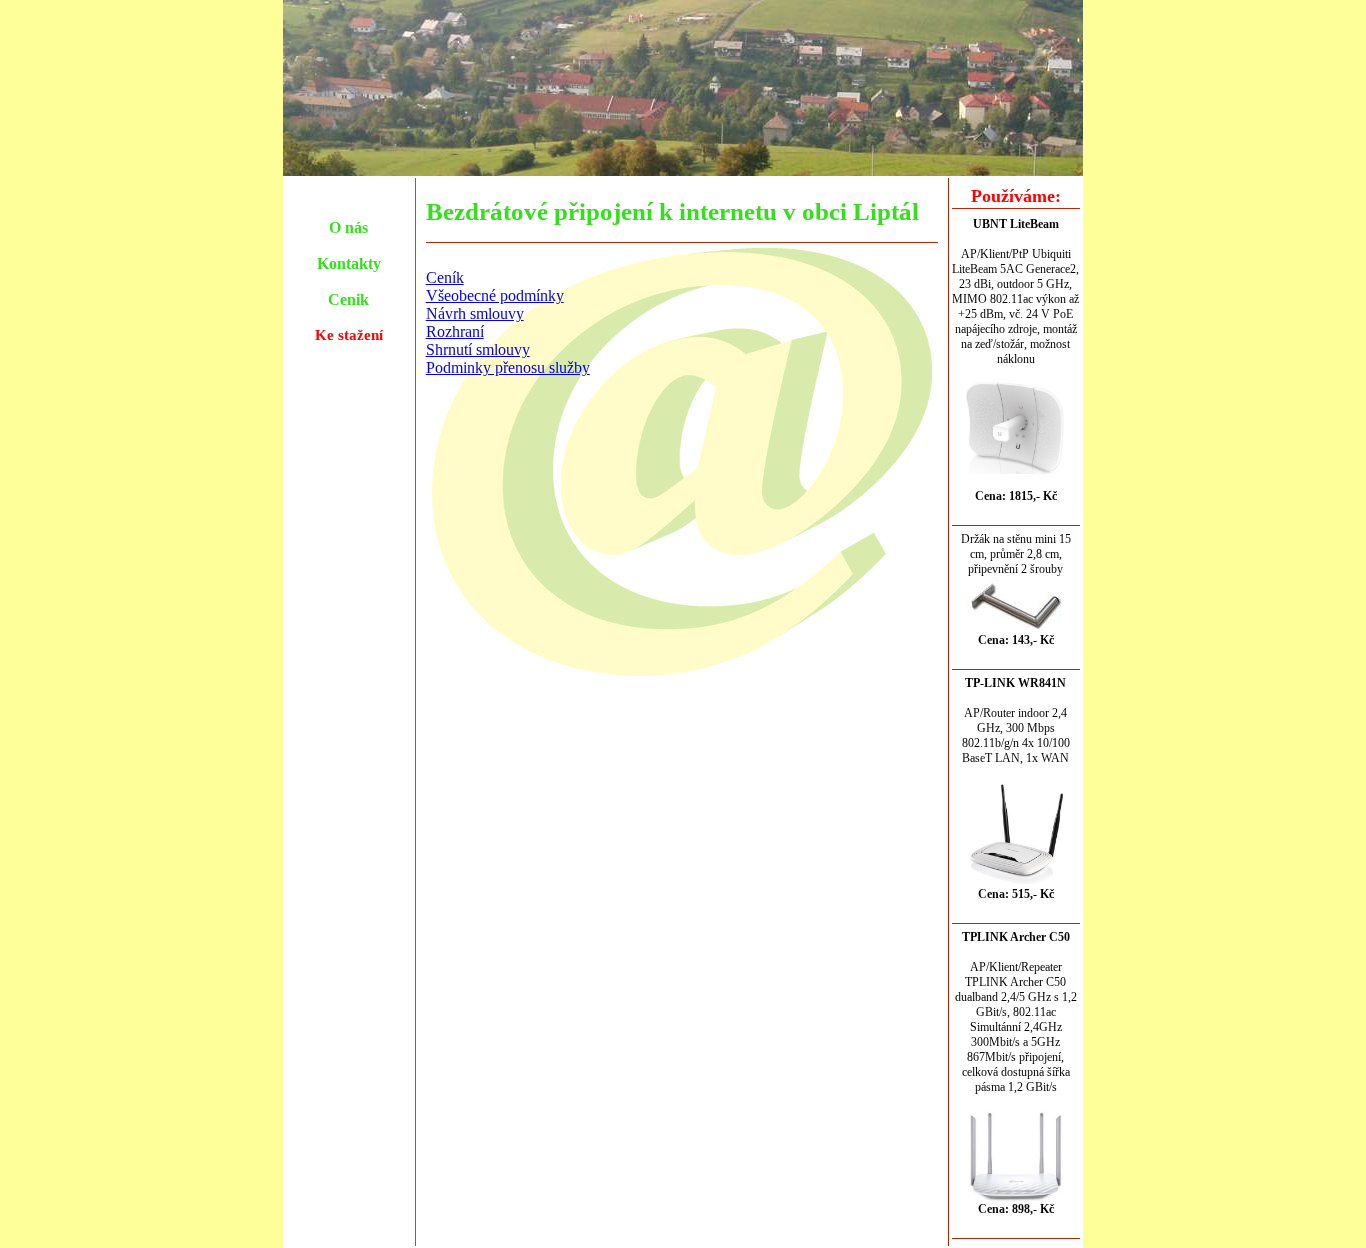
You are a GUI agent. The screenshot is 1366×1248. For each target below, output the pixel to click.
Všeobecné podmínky (495, 295)
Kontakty (349, 263)
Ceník (445, 277)
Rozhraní (455, 331)
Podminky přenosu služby (508, 367)
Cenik (348, 299)
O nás (348, 227)
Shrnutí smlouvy (478, 349)
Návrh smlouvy (475, 313)
